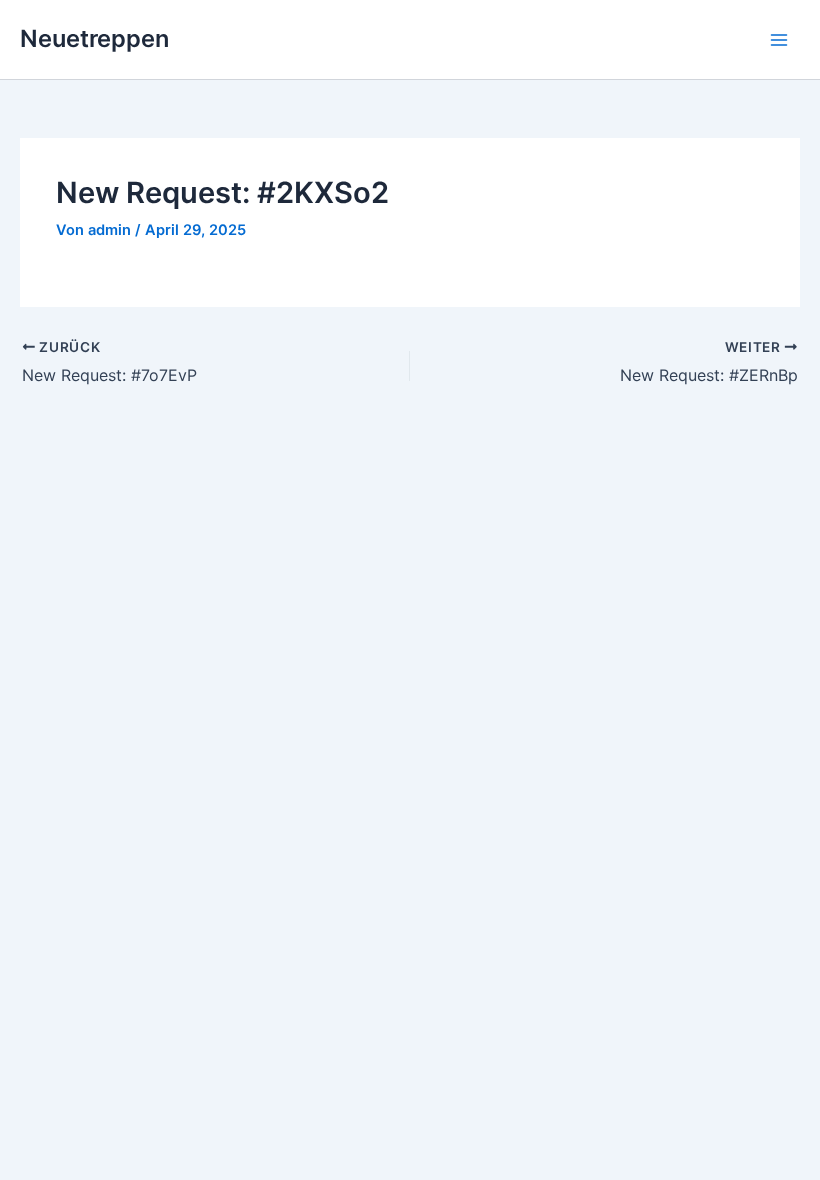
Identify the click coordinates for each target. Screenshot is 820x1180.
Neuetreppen (94, 38)
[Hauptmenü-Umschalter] (779, 40)
